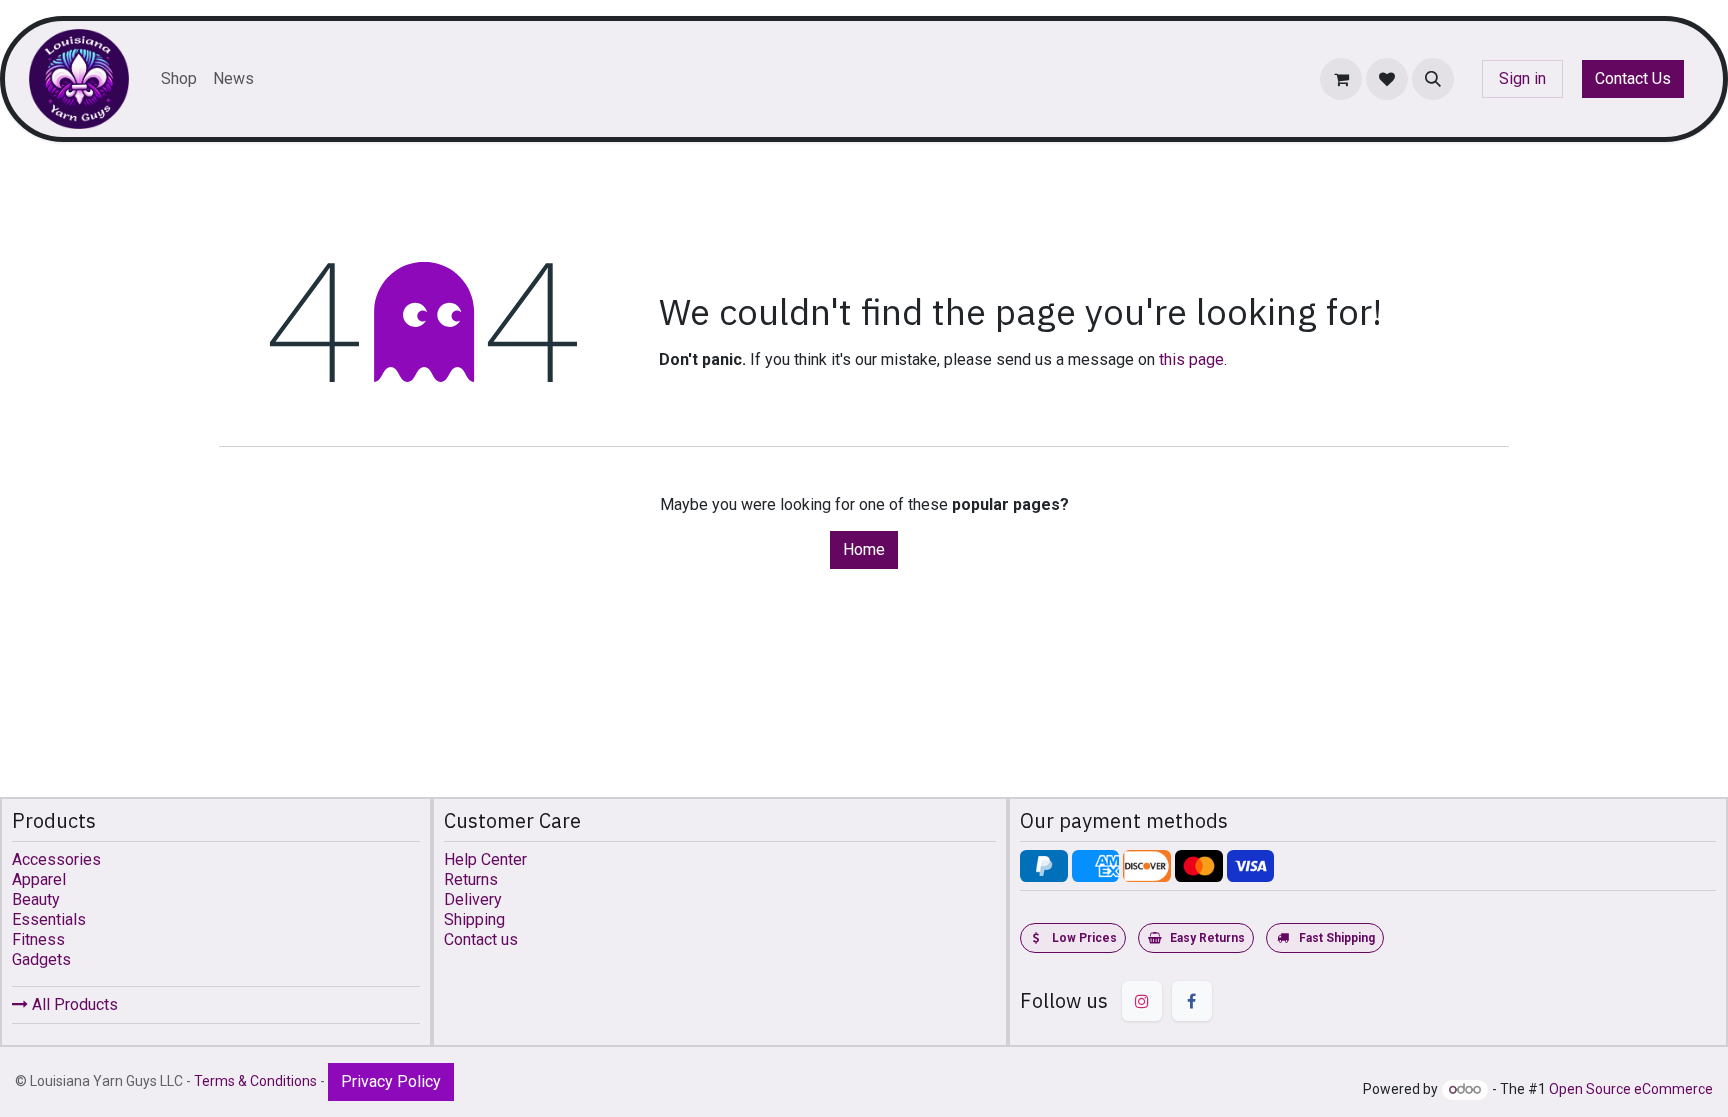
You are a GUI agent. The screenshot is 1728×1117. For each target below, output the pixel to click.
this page (1191, 359)
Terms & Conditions (255, 1081)
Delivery (473, 899)
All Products (73, 1004)
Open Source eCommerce (1631, 1089)
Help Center (485, 859)
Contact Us (1633, 78)
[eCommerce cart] (1341, 79)
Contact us (481, 939)
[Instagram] (1142, 1001)
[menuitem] (179, 79)
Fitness (38, 939)
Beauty (36, 899)
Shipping (474, 919)
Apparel (39, 879)
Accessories (56, 859)
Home (864, 549)
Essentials (49, 919)
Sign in (1522, 78)
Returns (471, 879)
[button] (1433, 79)
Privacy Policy (391, 1081)
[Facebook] (1192, 1001)
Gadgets (41, 959)
